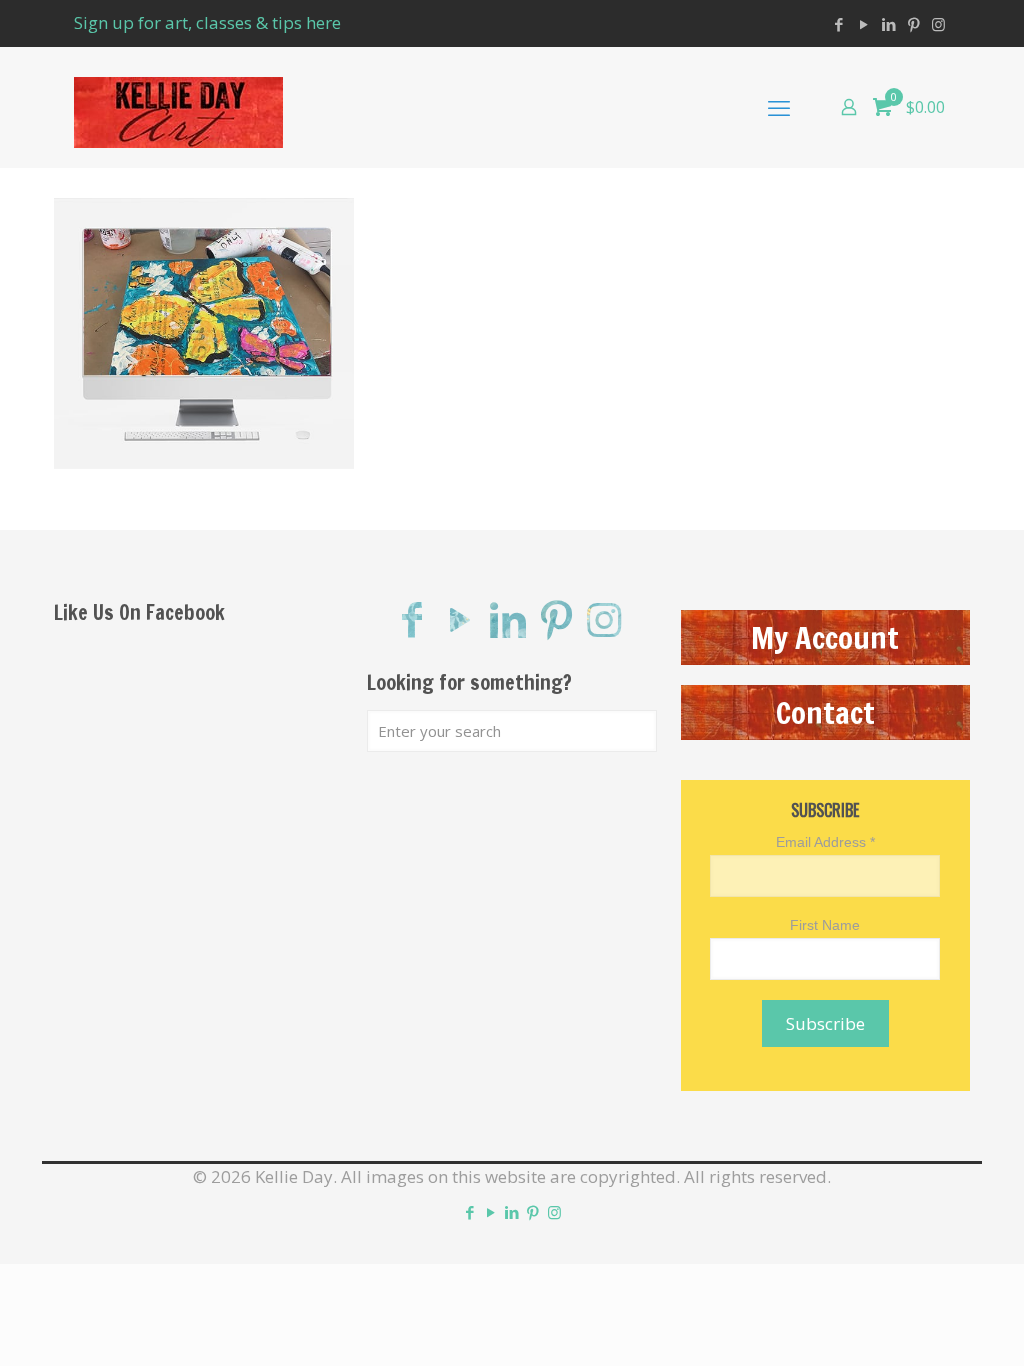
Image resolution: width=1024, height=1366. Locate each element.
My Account (825, 637)
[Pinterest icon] (913, 24)
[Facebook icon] (838, 24)
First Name (825, 925)
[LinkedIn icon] (888, 24)
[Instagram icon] (938, 24)
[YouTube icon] (863, 24)
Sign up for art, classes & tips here (207, 22)
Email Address (825, 842)
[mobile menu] (779, 107)
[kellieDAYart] (178, 107)
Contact (825, 712)
